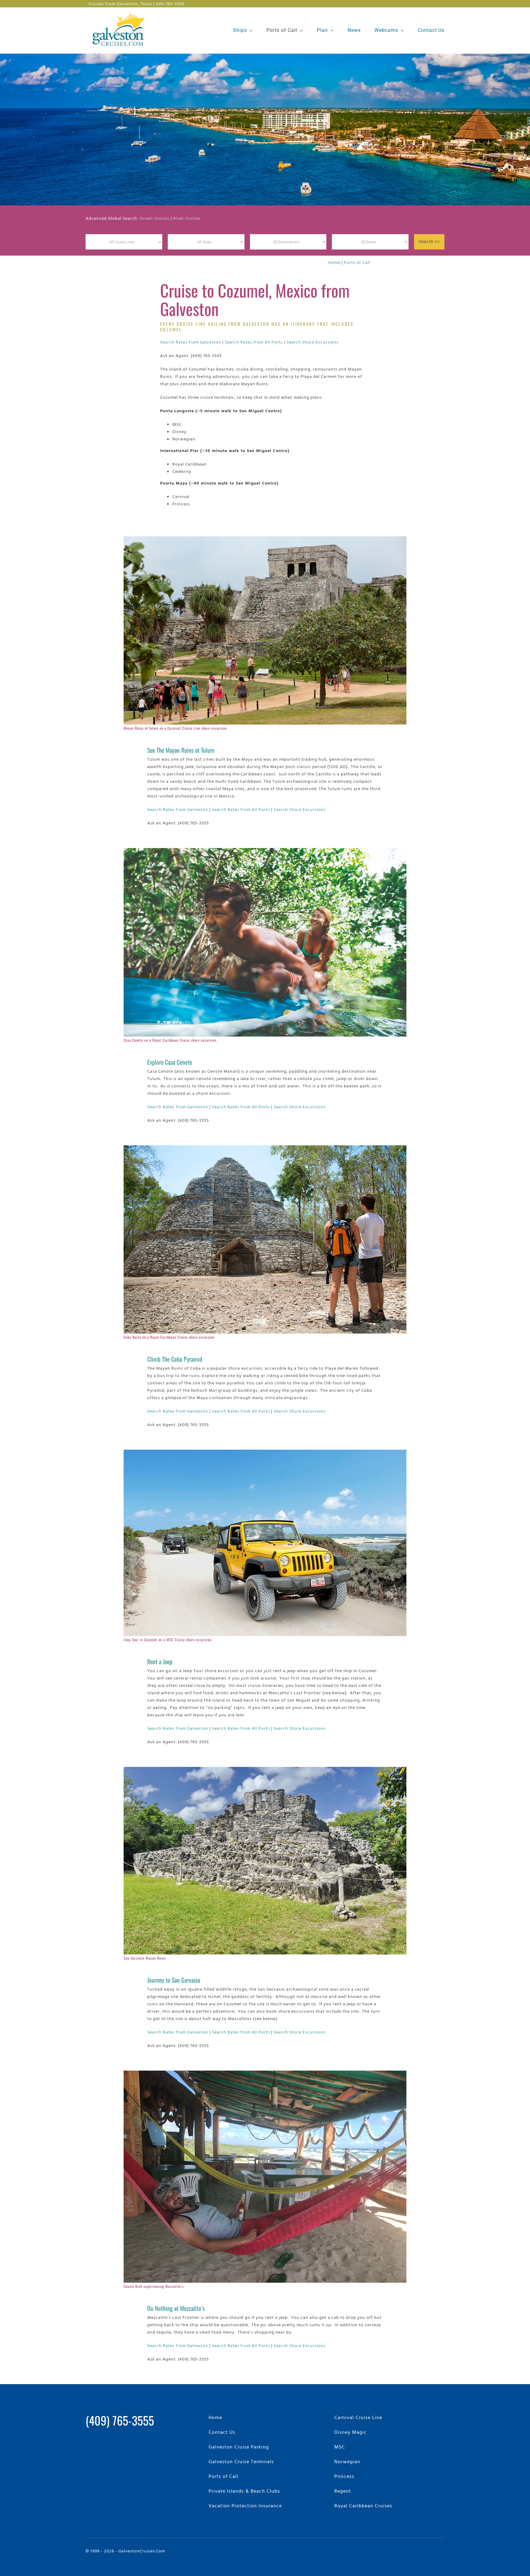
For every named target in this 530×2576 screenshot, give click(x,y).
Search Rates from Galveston (191, 342)
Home (334, 262)
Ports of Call (357, 262)
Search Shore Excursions (313, 342)
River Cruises (187, 218)
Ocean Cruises (155, 218)
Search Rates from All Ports (254, 342)
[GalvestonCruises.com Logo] (120, 12)
